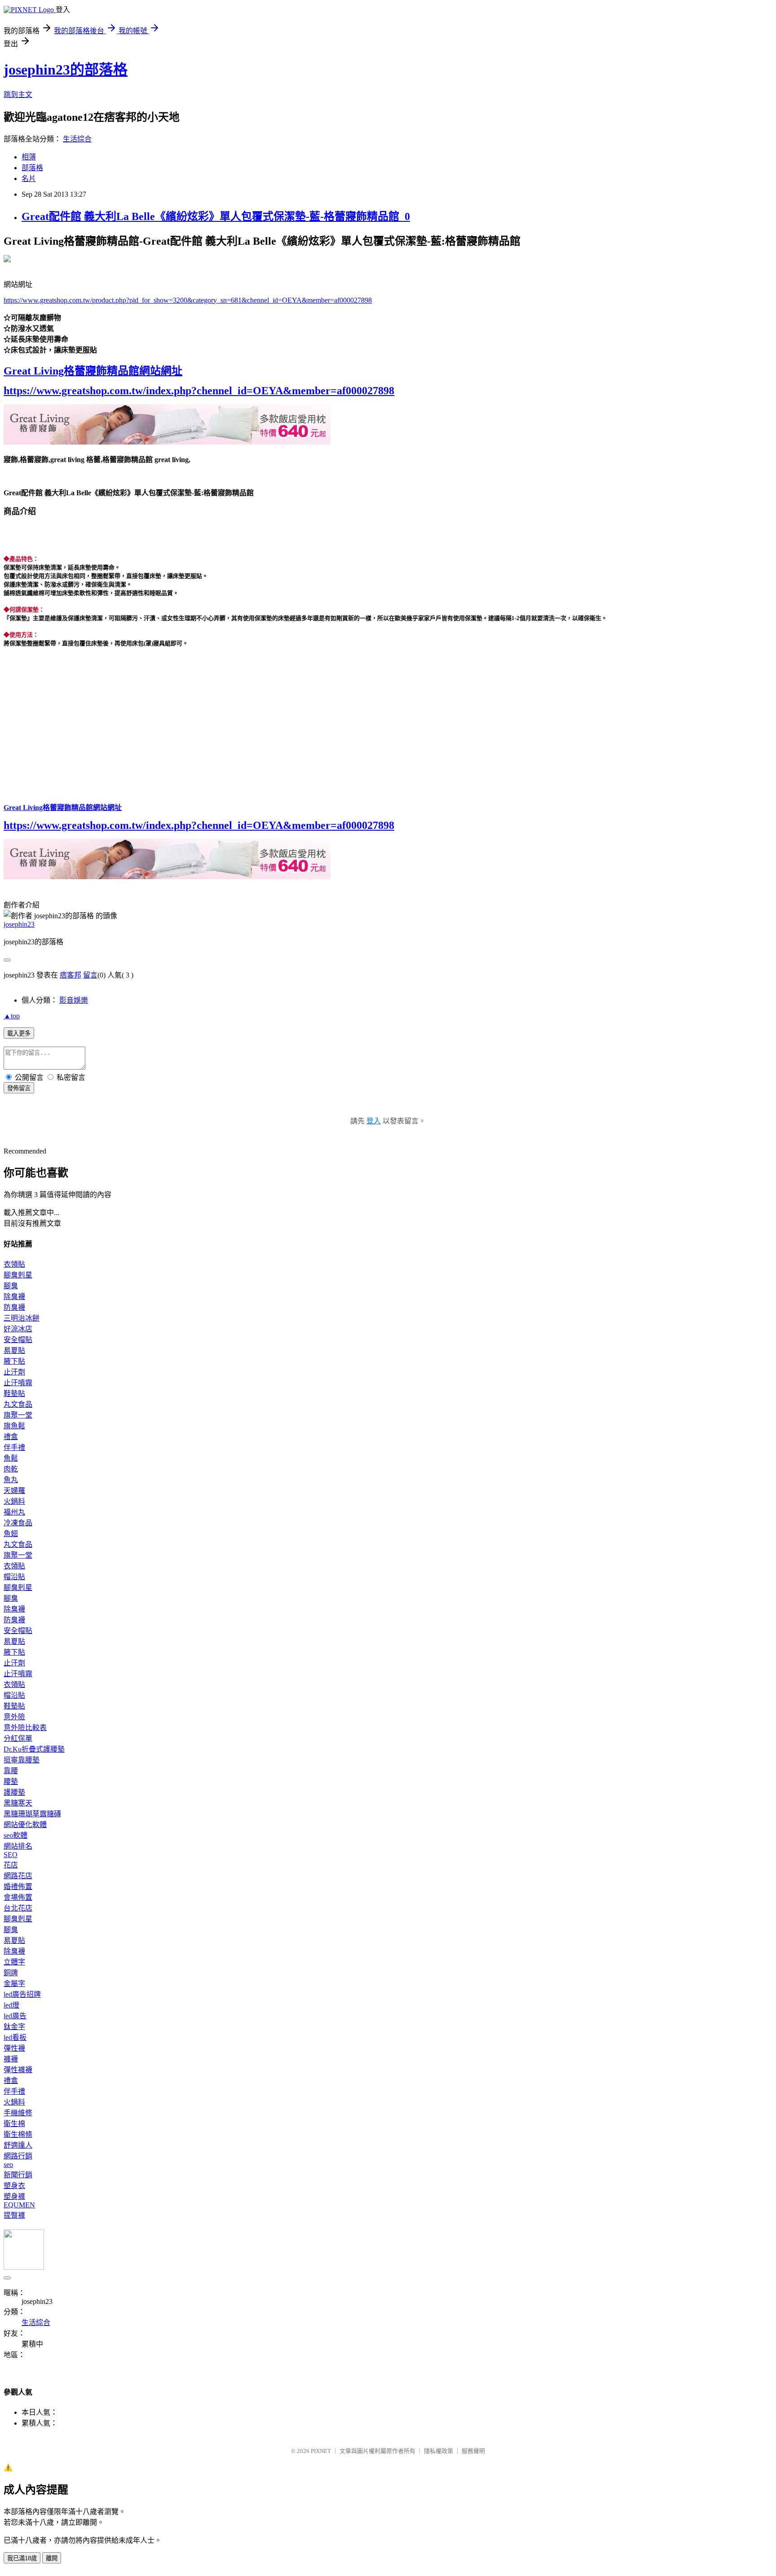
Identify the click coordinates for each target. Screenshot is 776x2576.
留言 (90, 975)
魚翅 (11, 1534)
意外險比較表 (25, 1728)
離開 (52, 2558)
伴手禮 (14, 1447)
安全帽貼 (18, 1340)
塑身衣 (14, 2186)
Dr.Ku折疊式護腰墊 (34, 1749)
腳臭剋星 (18, 1275)
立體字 (14, 1962)
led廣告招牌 (22, 1994)
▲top (12, 1016)
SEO (11, 1855)
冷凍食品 (18, 1523)
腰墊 (11, 1781)
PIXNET (321, 2451)
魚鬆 (11, 1458)
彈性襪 (14, 2048)
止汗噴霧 (18, 1383)
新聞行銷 (18, 2175)
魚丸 (11, 1480)
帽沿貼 (14, 1577)
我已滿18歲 (22, 2558)
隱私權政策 (439, 2451)
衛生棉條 (18, 2134)
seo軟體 (15, 1835)
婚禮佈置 (18, 1887)
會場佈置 (18, 1897)
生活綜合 (77, 139)
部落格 (32, 168)
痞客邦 (71, 975)
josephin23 (19, 924)
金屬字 (14, 1984)
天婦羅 (14, 1491)
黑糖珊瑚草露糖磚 (32, 1814)
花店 (11, 1865)
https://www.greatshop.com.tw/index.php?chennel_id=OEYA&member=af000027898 (199, 391)
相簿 (29, 157)
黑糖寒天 (18, 1803)
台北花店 (18, 1908)
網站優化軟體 (25, 1825)
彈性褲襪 (18, 2070)
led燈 (11, 2005)
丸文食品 (18, 1404)
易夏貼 (14, 1350)
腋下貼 (14, 1361)
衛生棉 (14, 2124)
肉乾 (11, 1469)
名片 (29, 178)
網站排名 (18, 1846)
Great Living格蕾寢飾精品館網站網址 (93, 371)
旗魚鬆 (14, 1426)
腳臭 (11, 1286)
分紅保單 (18, 1738)
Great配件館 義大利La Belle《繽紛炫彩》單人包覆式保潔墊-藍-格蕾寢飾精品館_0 (216, 216)
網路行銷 (18, 2156)
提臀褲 (14, 2215)
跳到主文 (18, 95)
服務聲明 (473, 2451)
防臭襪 (14, 1307)
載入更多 (19, 1033)
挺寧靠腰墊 (22, 1760)
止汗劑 (14, 1372)
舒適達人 (18, 2145)
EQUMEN (19, 2205)
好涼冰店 (18, 1329)
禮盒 (11, 1437)
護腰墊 (14, 1792)
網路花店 (18, 1876)
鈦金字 (14, 2027)
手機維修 (18, 2113)
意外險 (14, 1717)
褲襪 (11, 2059)
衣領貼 (14, 1264)
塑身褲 (14, 2196)
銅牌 (11, 1973)
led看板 (15, 2037)
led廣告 (15, 2016)
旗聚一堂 (18, 1415)
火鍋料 (14, 1501)
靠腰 (11, 1771)
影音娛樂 (74, 1000)
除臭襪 (14, 1297)
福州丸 (14, 1512)
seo (8, 2164)
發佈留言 (19, 1088)
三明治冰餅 (22, 1318)
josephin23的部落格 (66, 70)
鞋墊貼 (14, 1394)
